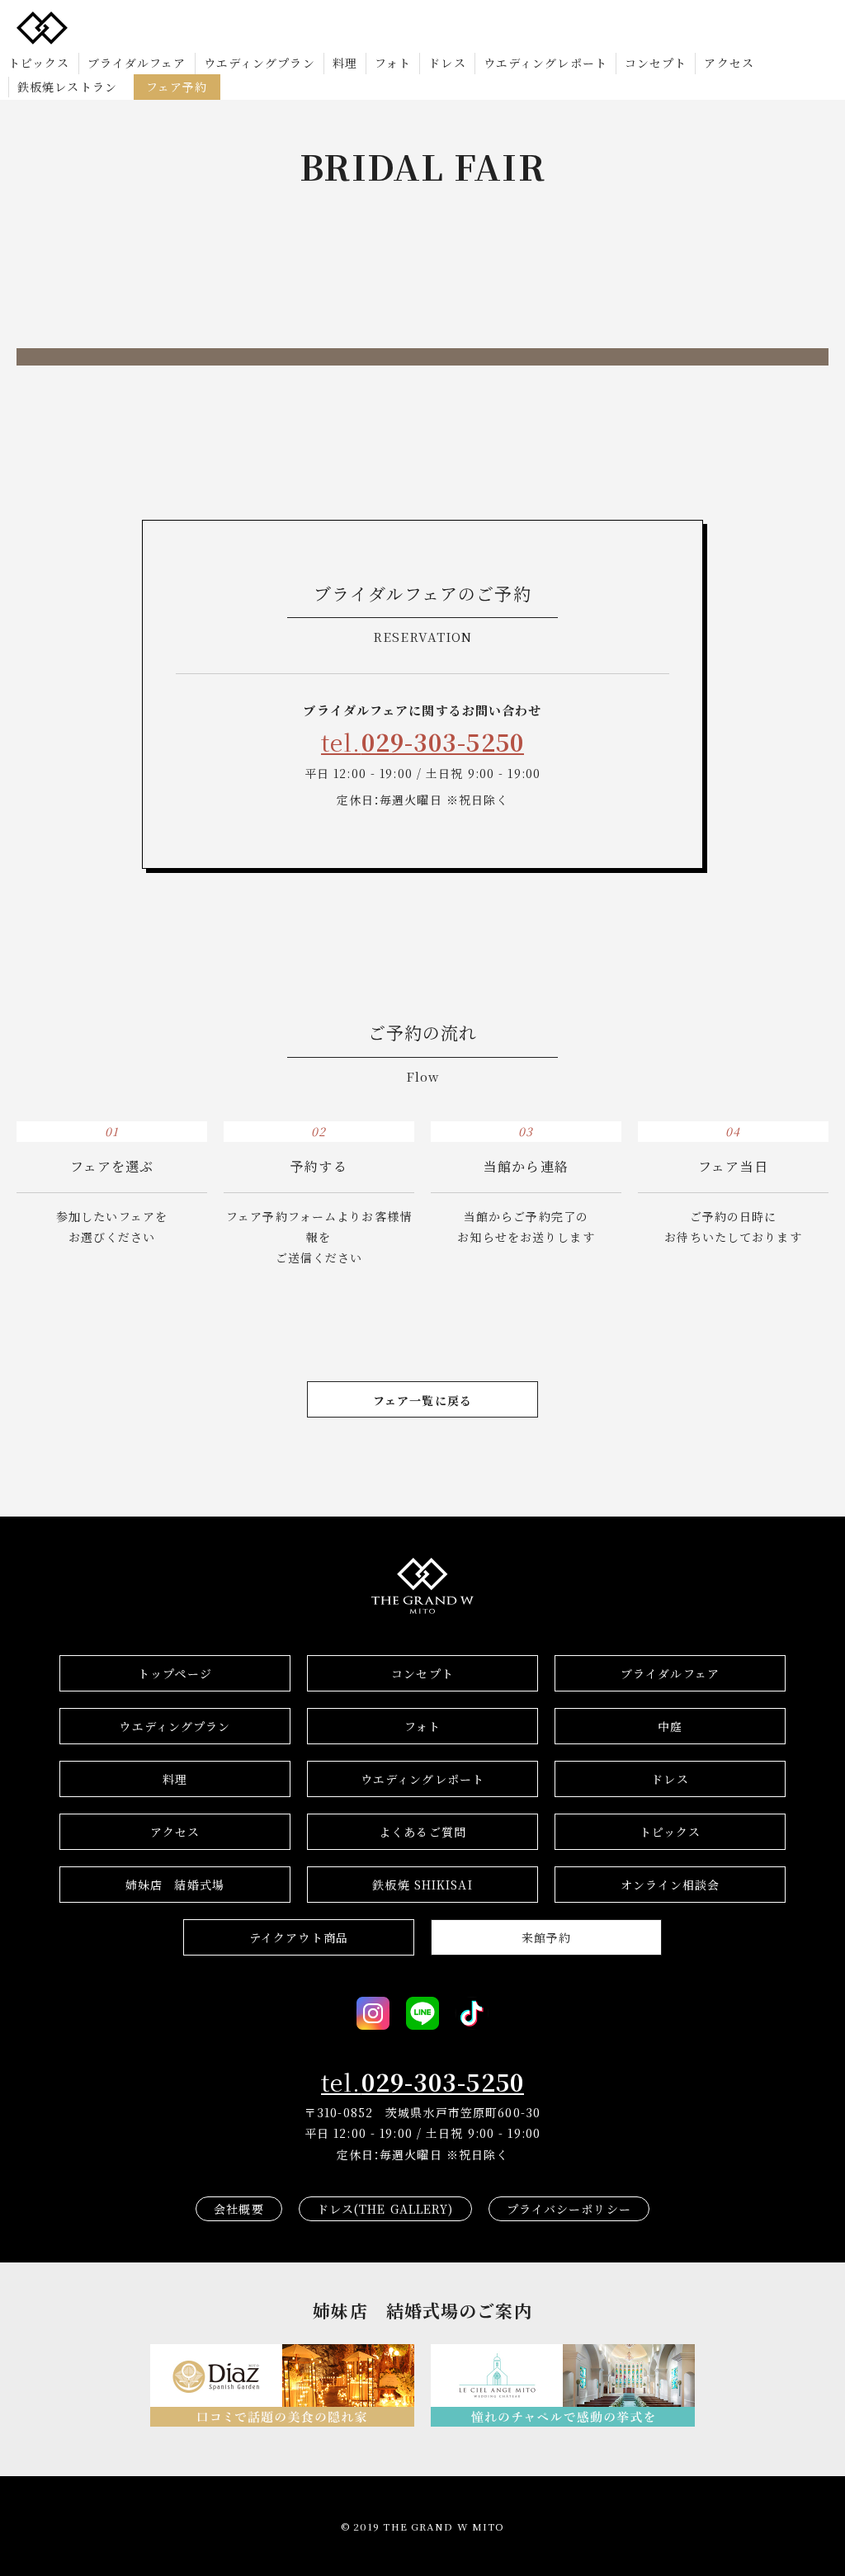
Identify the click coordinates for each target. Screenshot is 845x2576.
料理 (345, 63)
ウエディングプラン (260, 63)
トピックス (39, 63)
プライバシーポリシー (569, 2209)
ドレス (447, 63)
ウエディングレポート (545, 63)
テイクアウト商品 (299, 1937)
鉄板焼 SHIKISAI (422, 1885)
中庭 (670, 1726)
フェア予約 (177, 87)
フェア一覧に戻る (422, 1400)
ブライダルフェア (137, 63)
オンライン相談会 (670, 1885)
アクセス (729, 63)
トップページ (175, 1673)
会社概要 (238, 2209)
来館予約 (546, 1937)
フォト (393, 63)
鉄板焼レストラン (67, 87)
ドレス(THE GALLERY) (385, 2209)
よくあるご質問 (422, 1832)
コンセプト (656, 63)
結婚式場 (175, 1885)
